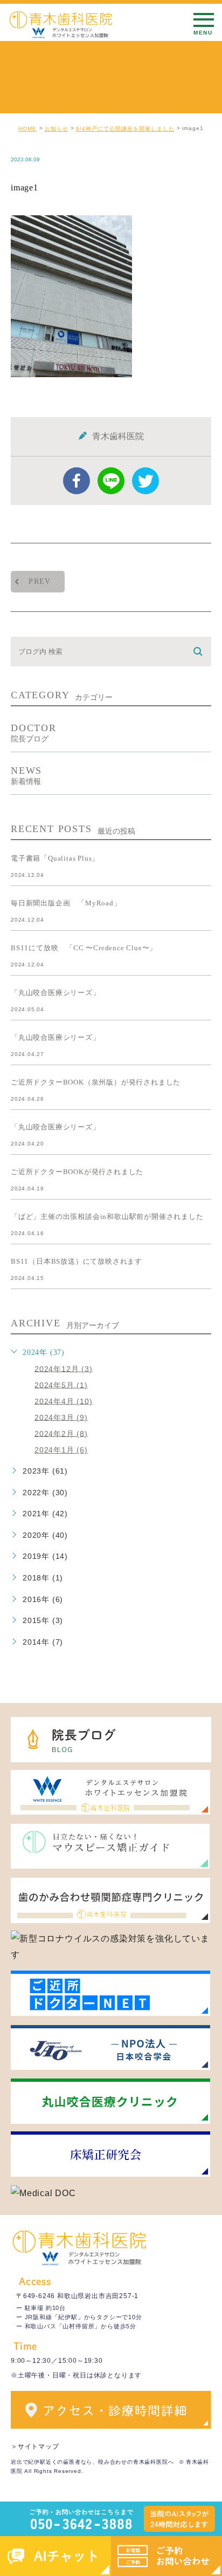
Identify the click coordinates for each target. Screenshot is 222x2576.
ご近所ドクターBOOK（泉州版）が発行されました (96, 1082)
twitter (145, 481)
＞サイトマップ (35, 2446)
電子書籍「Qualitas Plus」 (55, 858)
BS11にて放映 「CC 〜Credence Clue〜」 (84, 948)
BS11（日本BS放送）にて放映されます (77, 1261)
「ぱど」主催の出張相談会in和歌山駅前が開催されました (107, 1217)
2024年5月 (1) (61, 1385)
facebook (77, 481)
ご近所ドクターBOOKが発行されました (77, 1172)
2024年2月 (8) (61, 1433)
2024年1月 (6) (61, 1450)
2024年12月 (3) (64, 1368)
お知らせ (57, 129)
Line (111, 481)
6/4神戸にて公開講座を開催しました (125, 129)
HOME (27, 129)
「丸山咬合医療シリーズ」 (55, 993)
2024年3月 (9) (61, 1417)
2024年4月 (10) (64, 1401)
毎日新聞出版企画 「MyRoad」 (66, 903)
